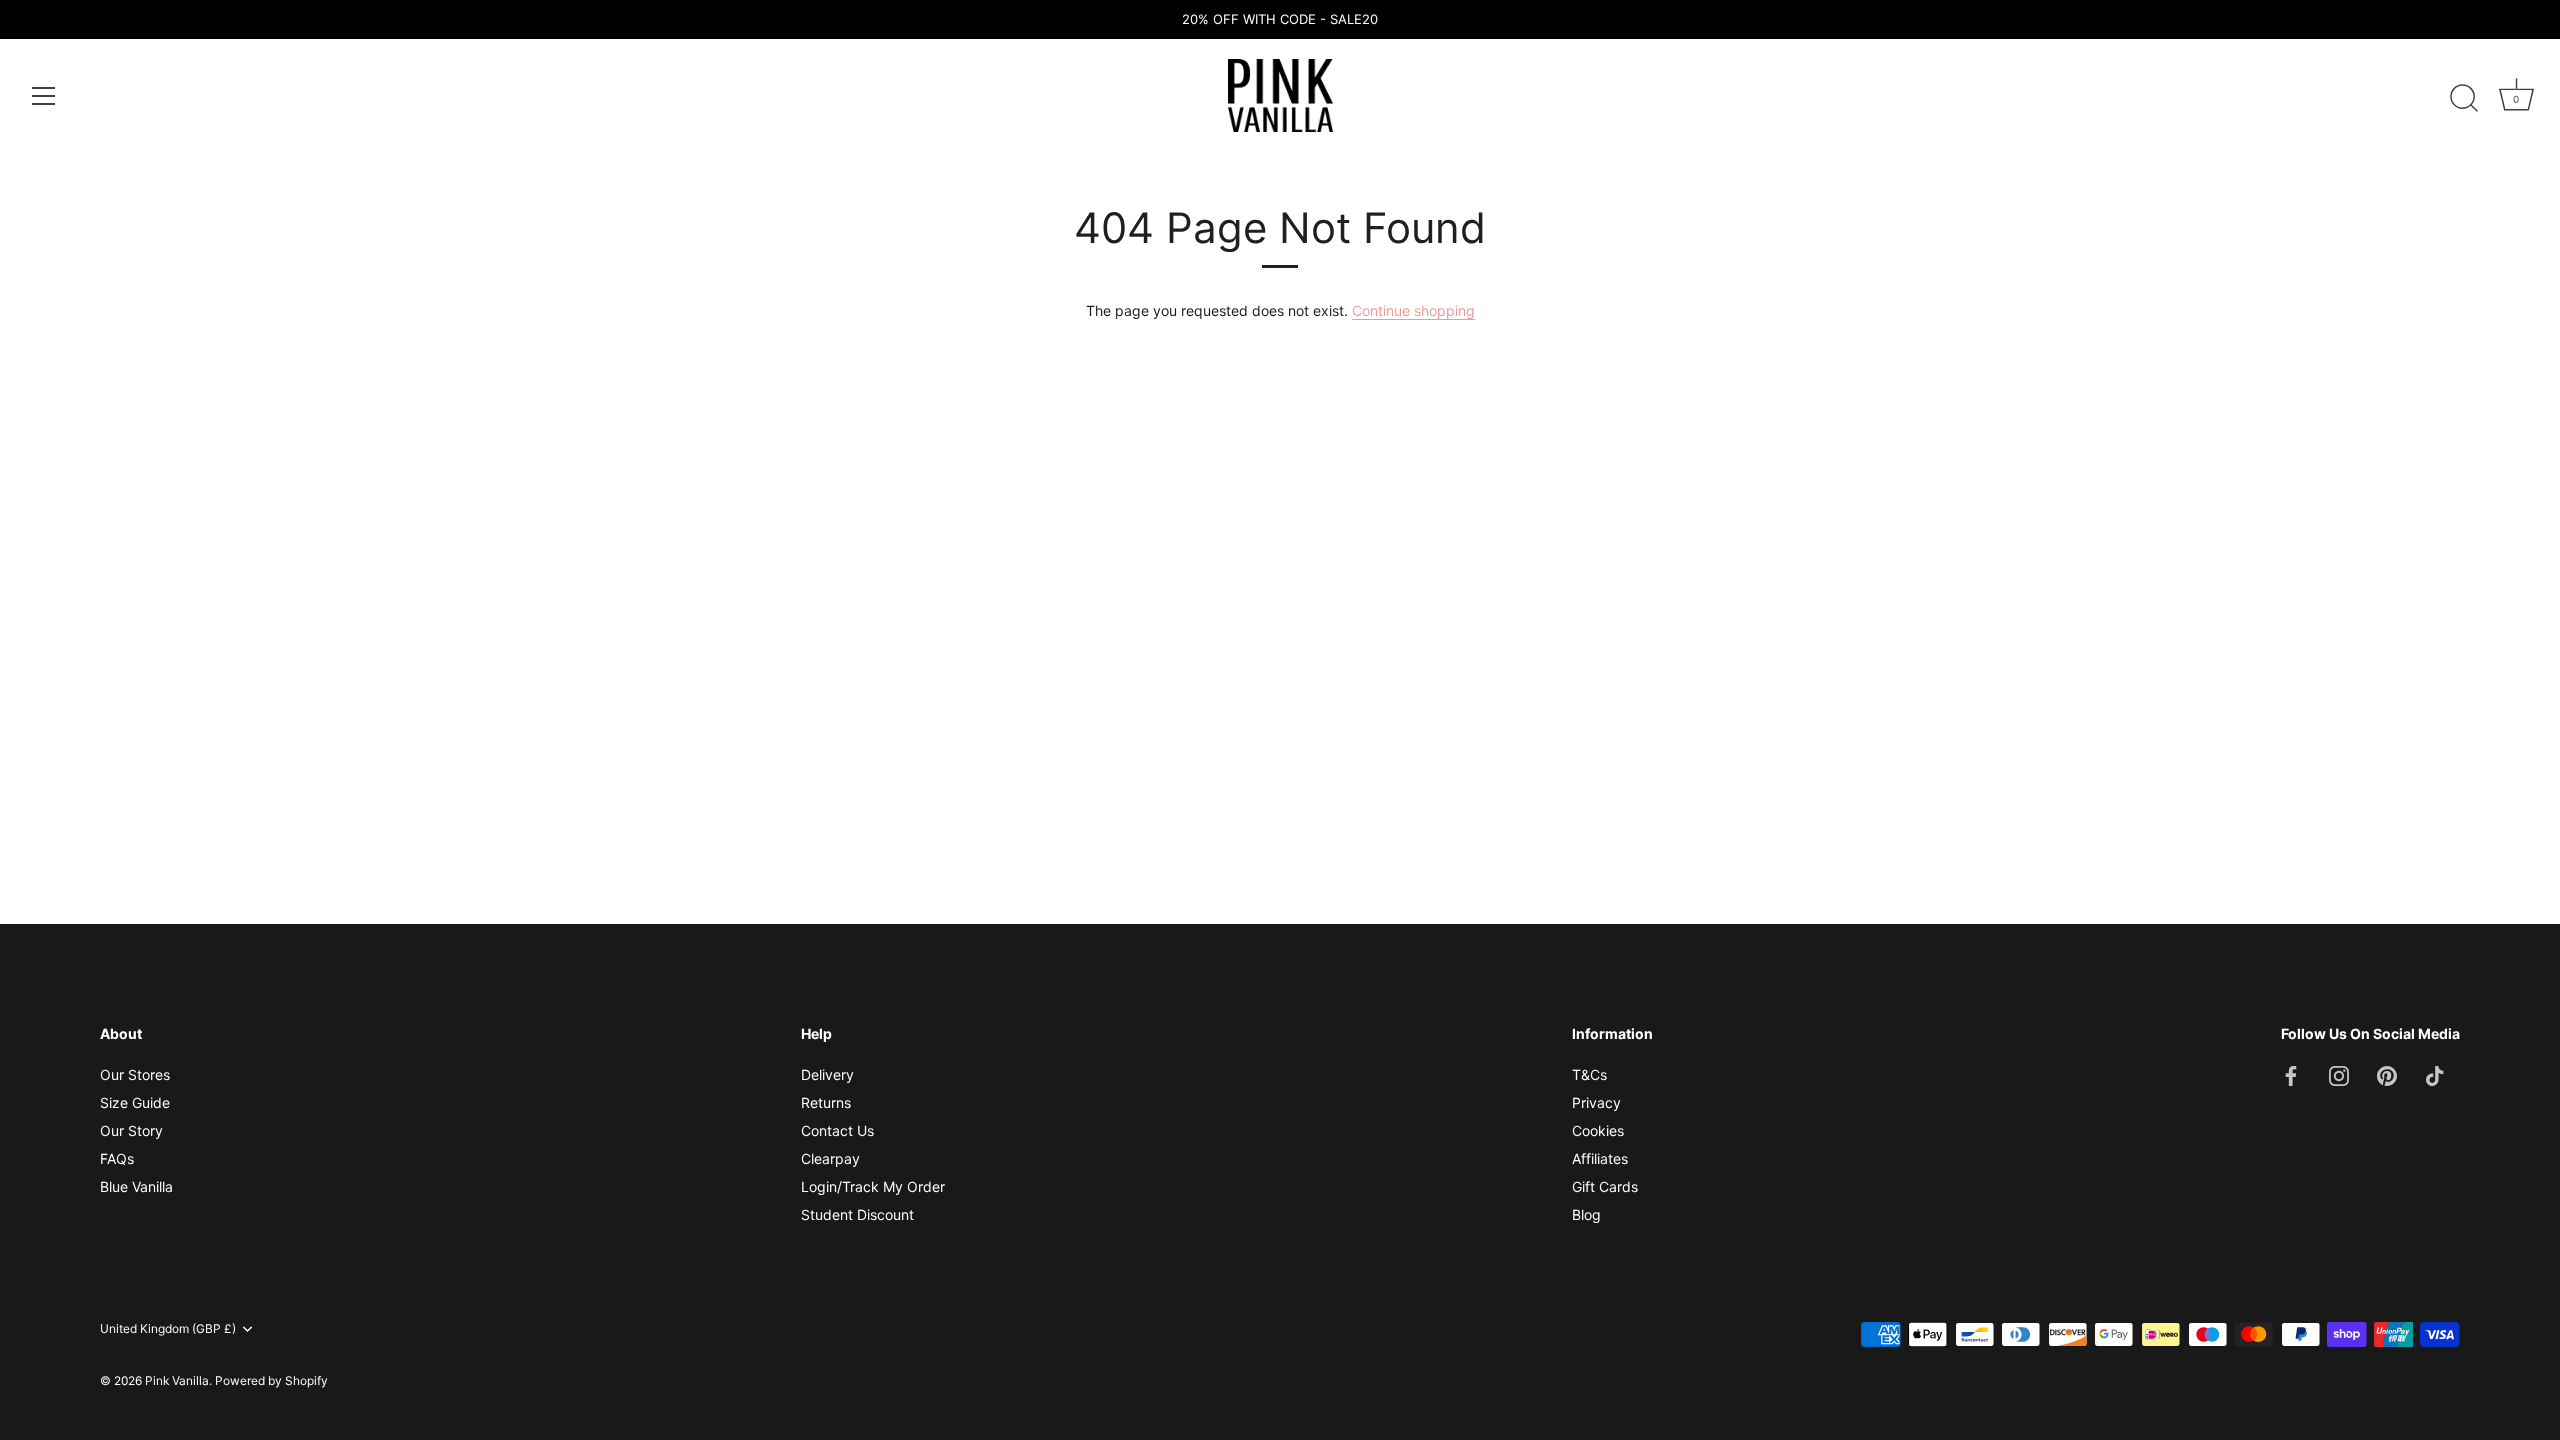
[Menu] (44, 96)
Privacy (1596, 1102)
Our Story (131, 1130)
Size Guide (135, 1102)
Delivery (827, 1074)
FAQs (117, 1158)
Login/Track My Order (873, 1186)
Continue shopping (1413, 310)
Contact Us (837, 1130)
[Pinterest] (2387, 1074)
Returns (826, 1102)
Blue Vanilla (136, 1186)
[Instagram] (2339, 1074)
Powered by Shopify (271, 1380)
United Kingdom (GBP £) (168, 1329)
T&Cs (1589, 1074)
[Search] (2464, 99)
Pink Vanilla (177, 1380)
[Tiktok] (2435, 1074)
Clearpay (830, 1158)
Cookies (1598, 1130)
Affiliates (1600, 1158)
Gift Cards (1605, 1186)
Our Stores (135, 1074)
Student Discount (857, 1214)
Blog (1586, 1214)
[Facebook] (2291, 1074)
